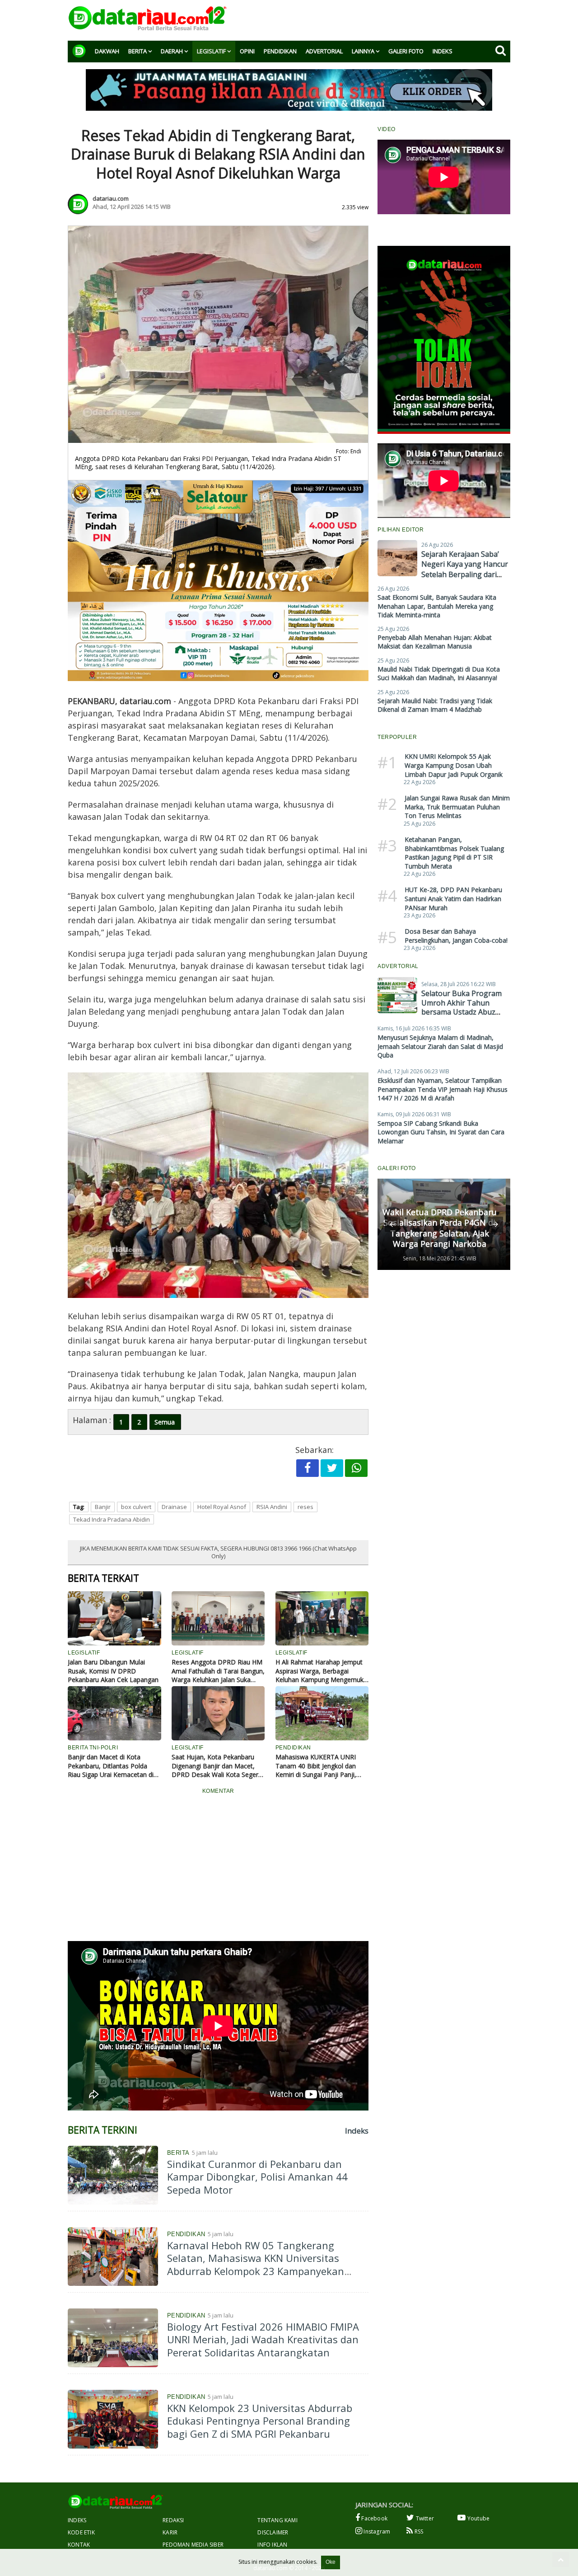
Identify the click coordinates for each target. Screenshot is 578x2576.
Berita (138, 51)
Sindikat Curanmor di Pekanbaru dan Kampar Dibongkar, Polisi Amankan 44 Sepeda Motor (257, 2177)
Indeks (443, 51)
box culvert (136, 1507)
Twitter (424, 2518)
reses (305, 1507)
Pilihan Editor (401, 530)
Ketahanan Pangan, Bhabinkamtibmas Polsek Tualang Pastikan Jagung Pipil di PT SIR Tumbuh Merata (454, 853)
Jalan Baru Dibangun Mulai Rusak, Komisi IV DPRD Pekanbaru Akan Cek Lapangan (113, 1671)
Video (387, 129)
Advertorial (324, 51)
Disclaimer (273, 2532)
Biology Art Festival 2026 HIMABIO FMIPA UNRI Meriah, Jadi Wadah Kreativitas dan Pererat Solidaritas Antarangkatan (263, 2339)
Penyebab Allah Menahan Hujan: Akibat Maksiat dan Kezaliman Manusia (435, 642)
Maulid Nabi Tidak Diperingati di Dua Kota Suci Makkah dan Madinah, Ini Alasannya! (439, 674)
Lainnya (363, 51)
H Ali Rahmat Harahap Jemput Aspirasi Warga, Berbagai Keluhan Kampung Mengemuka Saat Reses (321, 1671)
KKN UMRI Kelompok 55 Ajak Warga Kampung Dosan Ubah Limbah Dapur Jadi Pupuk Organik (454, 765)
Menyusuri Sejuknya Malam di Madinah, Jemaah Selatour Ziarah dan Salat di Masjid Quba (440, 1046)
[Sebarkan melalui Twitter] (332, 1468)
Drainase (174, 1507)
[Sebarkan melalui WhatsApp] (356, 1468)
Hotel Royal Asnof (222, 1507)
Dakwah (107, 51)
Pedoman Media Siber (193, 2545)
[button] (392, 1224)
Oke (331, 2562)
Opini (247, 51)
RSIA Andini (272, 1507)
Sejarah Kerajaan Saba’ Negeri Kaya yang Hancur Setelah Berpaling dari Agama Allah (465, 569)
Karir (170, 2532)
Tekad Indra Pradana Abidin (112, 1519)
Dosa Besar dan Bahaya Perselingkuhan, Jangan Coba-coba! (456, 936)
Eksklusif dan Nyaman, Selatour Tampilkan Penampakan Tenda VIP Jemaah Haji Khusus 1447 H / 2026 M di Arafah (443, 1089)
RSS (418, 2531)
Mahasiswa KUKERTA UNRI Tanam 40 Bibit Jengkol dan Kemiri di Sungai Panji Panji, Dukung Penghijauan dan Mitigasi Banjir (316, 1766)
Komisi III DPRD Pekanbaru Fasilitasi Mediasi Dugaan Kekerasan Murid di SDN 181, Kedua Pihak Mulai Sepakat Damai (439, 1222)
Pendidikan (280, 51)
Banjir (103, 1507)
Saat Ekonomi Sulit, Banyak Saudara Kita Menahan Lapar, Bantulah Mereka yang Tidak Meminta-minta (437, 606)
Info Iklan (272, 2545)
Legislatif (211, 51)
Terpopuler (397, 737)
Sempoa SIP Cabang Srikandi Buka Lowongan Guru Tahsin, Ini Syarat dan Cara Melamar (441, 1132)
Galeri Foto (406, 51)
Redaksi (173, 2520)
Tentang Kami (277, 2520)
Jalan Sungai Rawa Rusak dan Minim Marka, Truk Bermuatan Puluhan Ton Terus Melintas (457, 807)
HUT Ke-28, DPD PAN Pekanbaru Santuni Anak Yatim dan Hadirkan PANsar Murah (453, 898)
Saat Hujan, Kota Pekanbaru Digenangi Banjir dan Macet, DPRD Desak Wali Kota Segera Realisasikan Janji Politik (217, 1766)
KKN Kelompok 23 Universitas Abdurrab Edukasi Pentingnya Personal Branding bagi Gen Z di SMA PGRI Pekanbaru (260, 2421)
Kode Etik (81, 2532)
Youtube (478, 2518)
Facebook (374, 2518)
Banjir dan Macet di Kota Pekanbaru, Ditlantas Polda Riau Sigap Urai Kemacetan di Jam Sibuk (111, 1766)
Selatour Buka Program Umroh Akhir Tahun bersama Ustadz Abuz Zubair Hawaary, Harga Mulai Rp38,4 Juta (461, 1012)
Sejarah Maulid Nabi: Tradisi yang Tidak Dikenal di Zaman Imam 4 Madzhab (435, 705)
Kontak (79, 2545)
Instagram (376, 2531)
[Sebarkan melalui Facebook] (308, 1468)
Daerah (172, 51)
